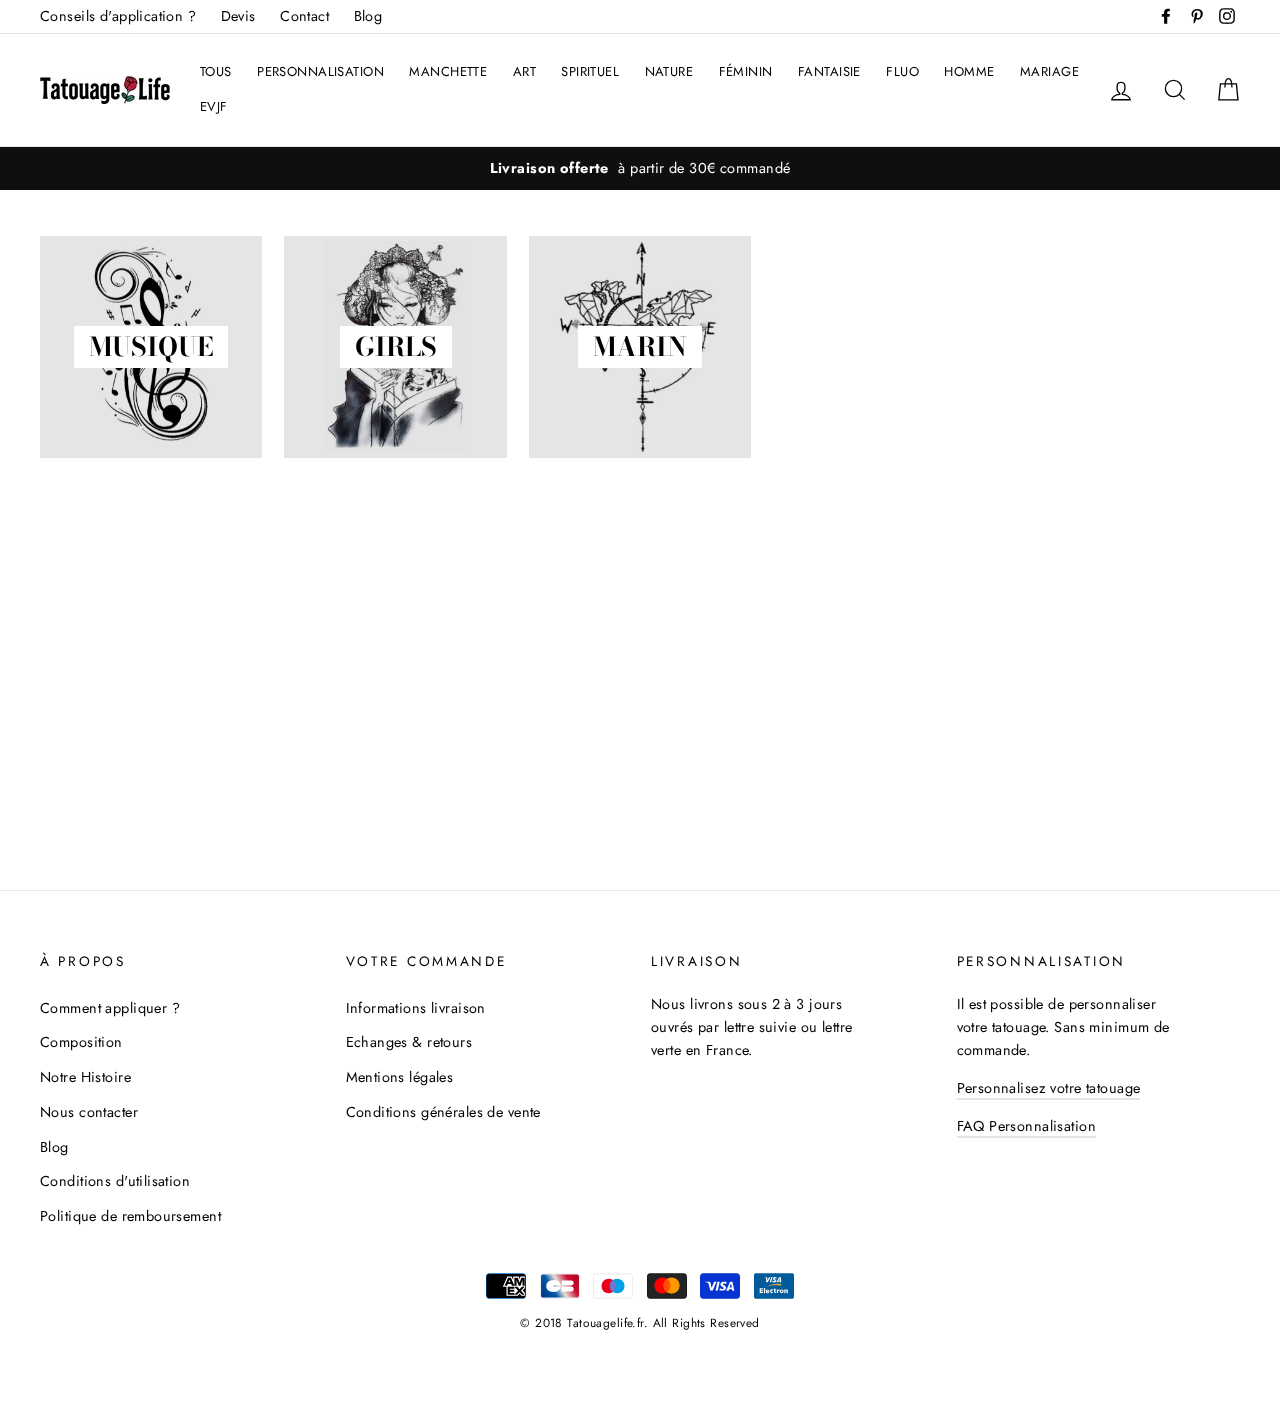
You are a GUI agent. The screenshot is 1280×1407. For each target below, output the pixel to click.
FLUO (902, 71)
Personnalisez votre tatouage (1049, 1088)
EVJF (214, 106)
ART (524, 71)
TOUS (216, 71)
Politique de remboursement (130, 1216)
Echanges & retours (409, 1042)
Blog (368, 16)
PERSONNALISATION (320, 71)
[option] (640, 168)
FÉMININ (746, 71)
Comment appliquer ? (110, 1008)
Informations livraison (416, 1008)
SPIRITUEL (590, 71)
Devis (238, 16)
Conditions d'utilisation (115, 1181)
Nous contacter (89, 1112)
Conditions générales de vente (443, 1112)
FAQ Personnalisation (1027, 1126)
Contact (304, 16)
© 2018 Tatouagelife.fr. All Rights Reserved (639, 1322)
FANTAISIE (829, 71)
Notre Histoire (85, 1077)
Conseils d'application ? (118, 16)
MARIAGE (1049, 71)
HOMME (969, 71)
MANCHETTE (448, 71)
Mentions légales (400, 1077)
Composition (81, 1042)
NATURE (669, 71)
